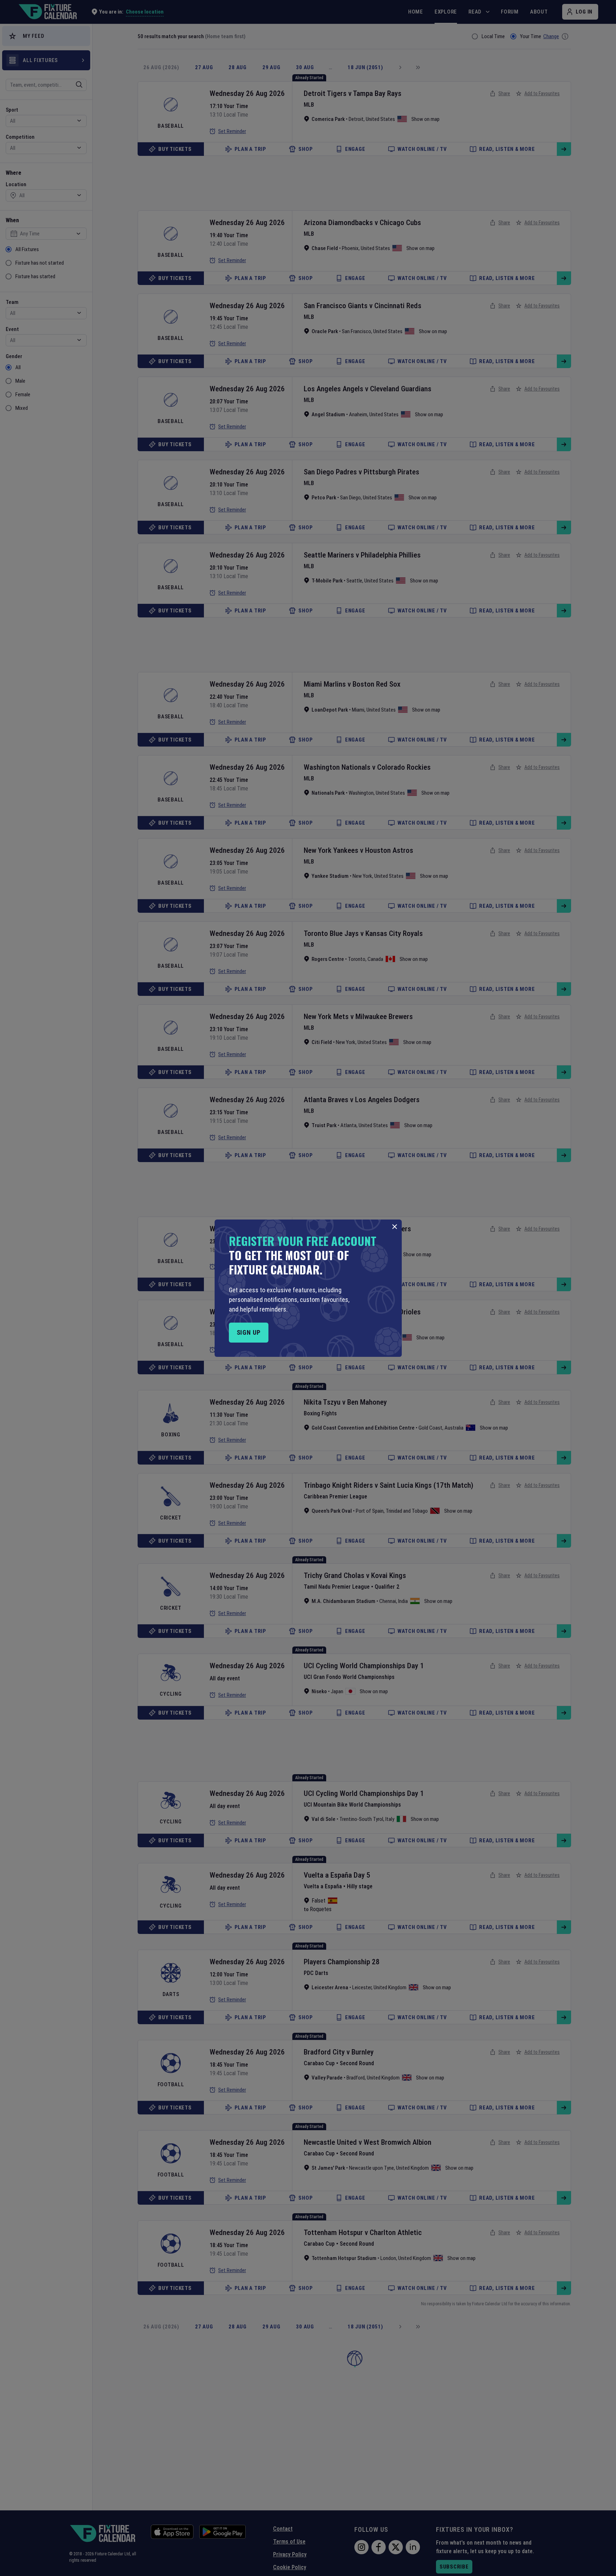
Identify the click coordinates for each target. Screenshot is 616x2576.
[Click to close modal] (395, 1227)
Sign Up (249, 1332)
